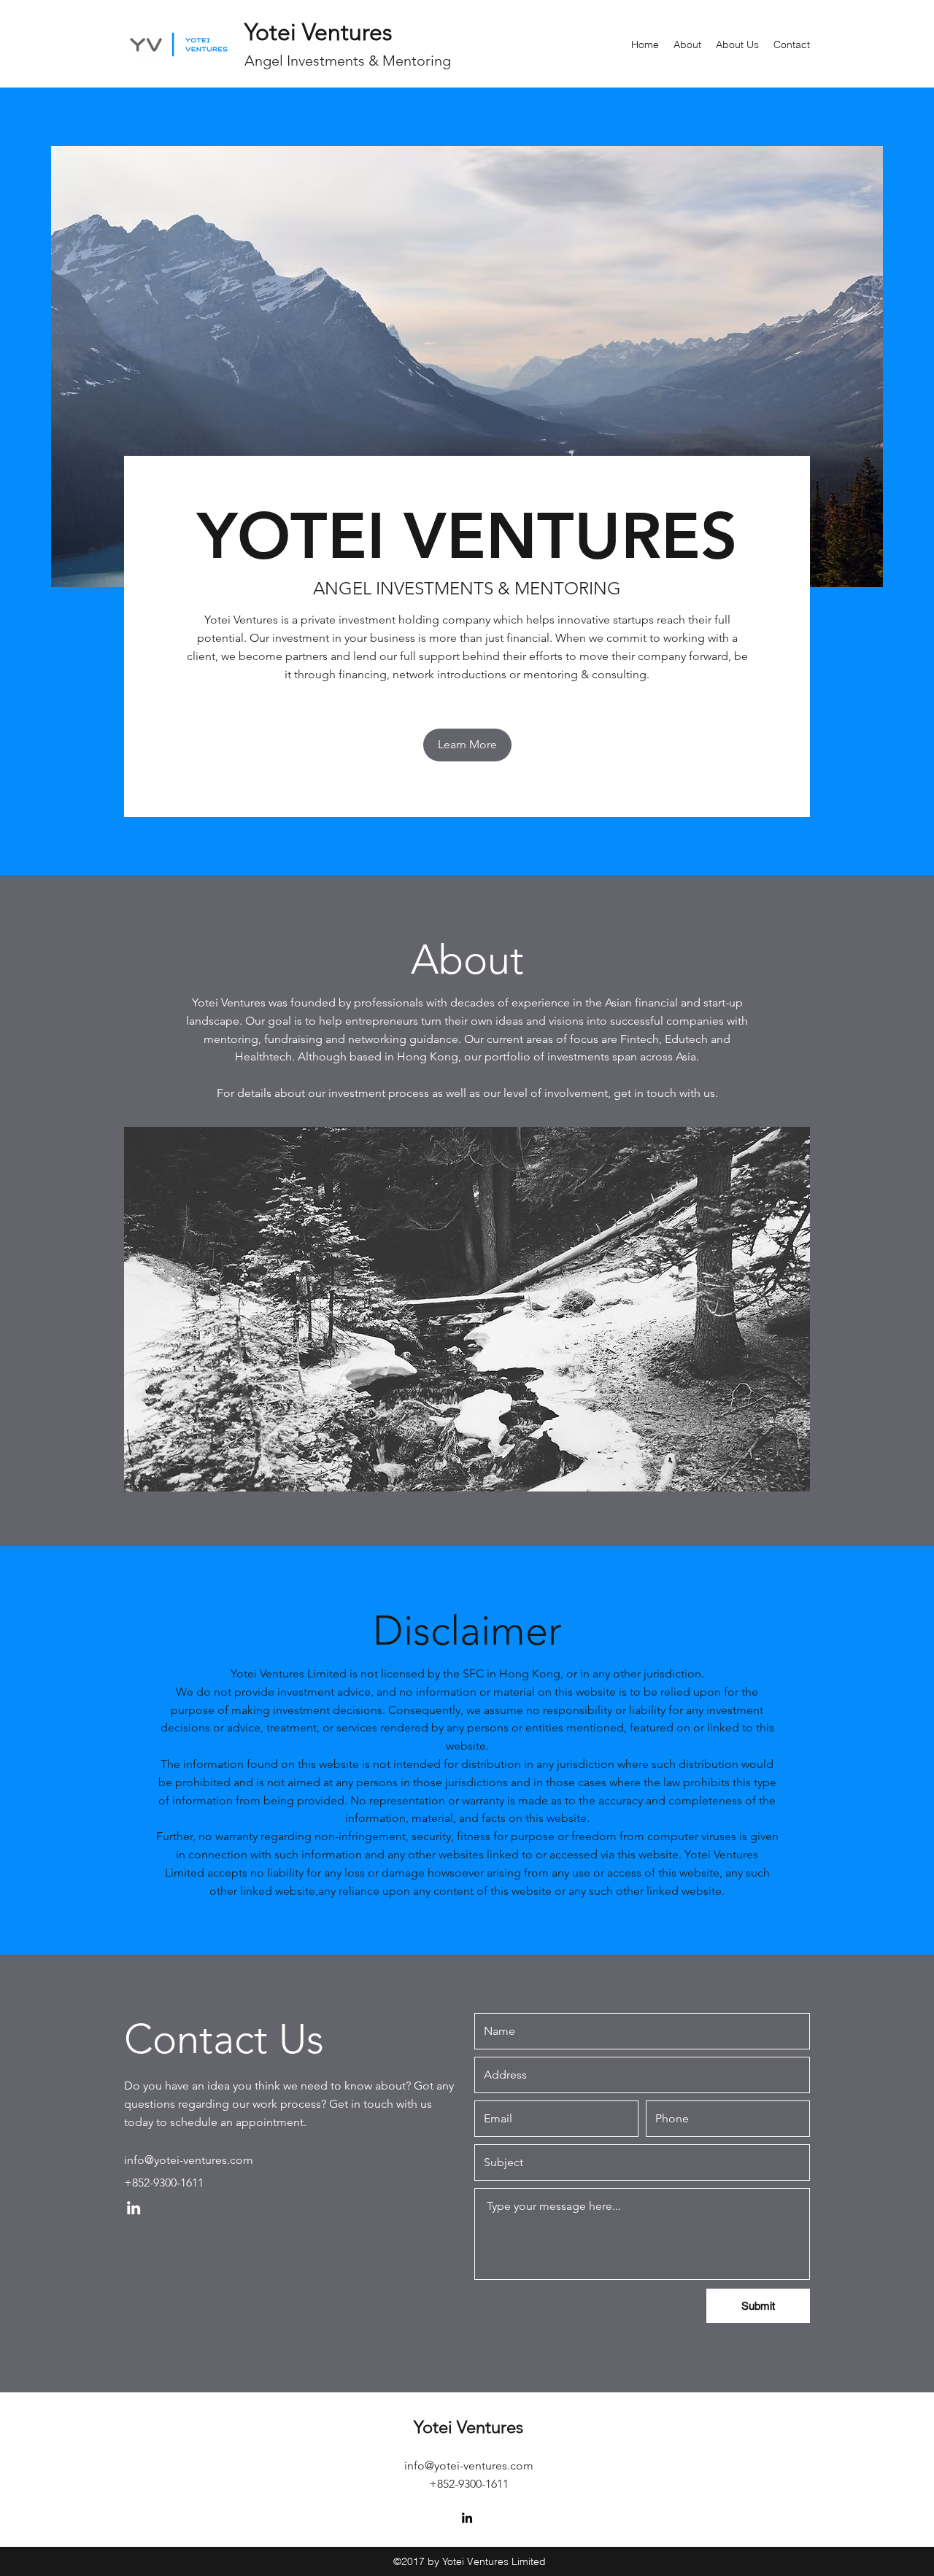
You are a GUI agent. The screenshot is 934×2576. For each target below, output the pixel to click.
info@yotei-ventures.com (189, 2160)
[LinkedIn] (134, 2208)
